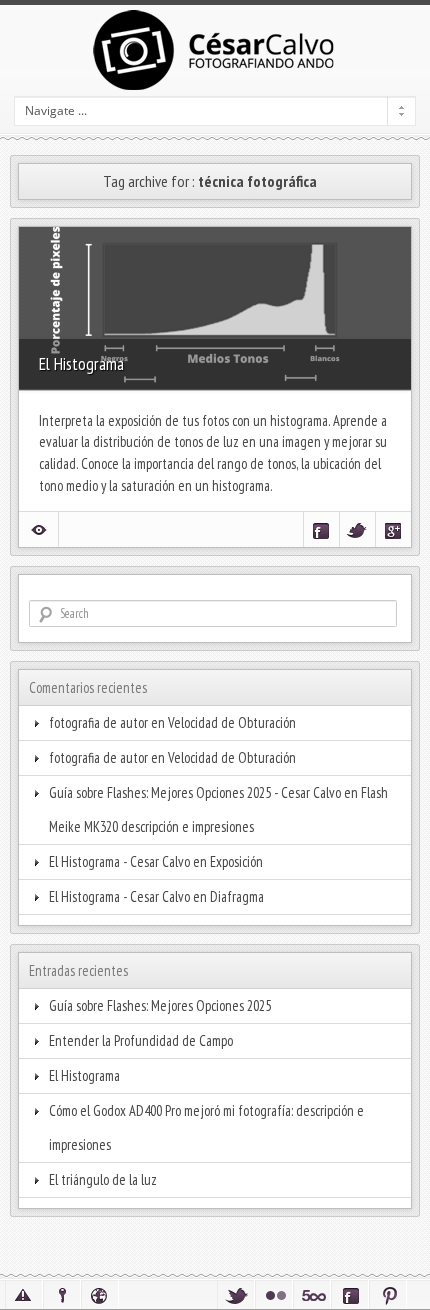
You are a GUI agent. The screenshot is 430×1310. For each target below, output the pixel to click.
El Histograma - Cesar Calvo (119, 861)
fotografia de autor (98, 722)
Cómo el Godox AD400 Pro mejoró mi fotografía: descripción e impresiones (206, 1127)
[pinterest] (388, 1294)
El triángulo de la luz (103, 1179)
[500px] (312, 1294)
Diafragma (237, 896)
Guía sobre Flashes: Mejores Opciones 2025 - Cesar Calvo (195, 792)
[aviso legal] (24, 1294)
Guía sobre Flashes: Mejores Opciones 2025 (160, 1005)
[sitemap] (100, 1294)
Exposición (236, 861)
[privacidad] (62, 1294)
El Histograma (81, 363)
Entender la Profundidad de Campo (141, 1040)
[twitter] (236, 1294)
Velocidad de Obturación (232, 722)
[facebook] (350, 1294)
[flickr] (274, 1294)
